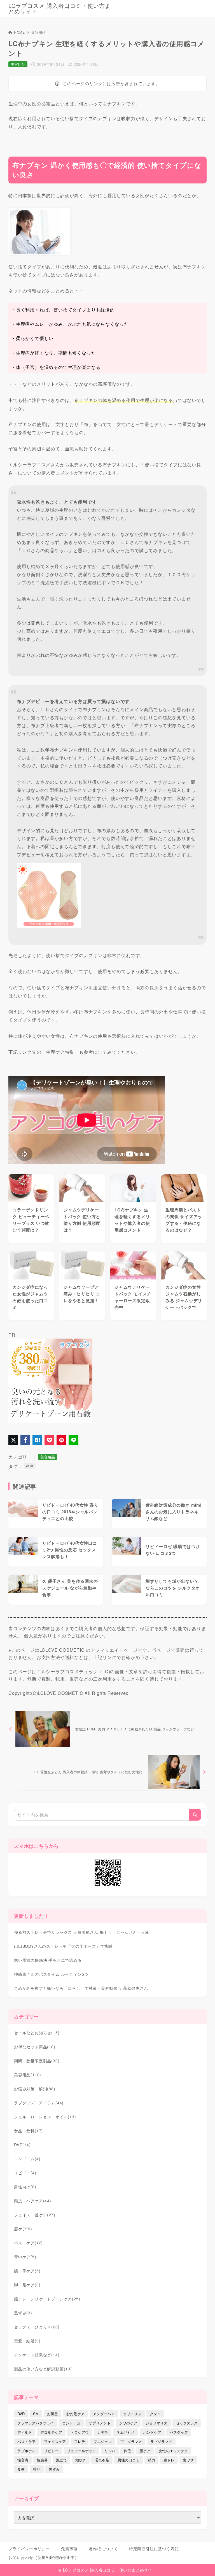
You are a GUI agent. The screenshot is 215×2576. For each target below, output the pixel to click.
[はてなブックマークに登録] (37, 1440)
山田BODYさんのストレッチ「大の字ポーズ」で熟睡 (63, 1946)
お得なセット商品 (35, 2047)
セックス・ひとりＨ (37, 2327)
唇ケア (23, 2229)
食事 (21, 2469)
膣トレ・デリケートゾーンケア (47, 2299)
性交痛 (23, 2460)
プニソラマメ (131, 2441)
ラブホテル (26, 2451)
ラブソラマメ (161, 2441)
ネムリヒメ (126, 2432)
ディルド (25, 2432)
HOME (19, 32)
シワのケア (128, 2423)
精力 (151, 2460)
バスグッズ (179, 2432)
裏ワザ (188, 2460)
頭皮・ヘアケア (33, 2201)
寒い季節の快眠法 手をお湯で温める (48, 1960)
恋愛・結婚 (27, 2341)
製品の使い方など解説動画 (43, 2369)
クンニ (155, 2414)
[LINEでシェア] (73, 1440)
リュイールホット (81, 2451)
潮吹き (81, 2460)
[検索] (195, 1815)
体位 (127, 2451)
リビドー (25, 2173)
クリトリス (132, 2414)
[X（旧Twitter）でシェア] (13, 1440)
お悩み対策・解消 (35, 2089)
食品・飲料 (28, 2131)
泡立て (61, 2460)
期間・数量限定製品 (37, 2061)
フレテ (80, 2441)
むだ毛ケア (75, 2414)
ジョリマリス (156, 2423)
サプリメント (100, 2423)
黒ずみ (23, 2313)
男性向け (25, 2187)
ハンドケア (152, 2432)
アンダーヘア (104, 2414)
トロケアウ (80, 2432)
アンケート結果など (37, 2355)
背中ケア (25, 2257)
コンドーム (27, 2159)
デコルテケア (51, 2432)
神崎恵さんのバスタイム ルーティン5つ (51, 1974)
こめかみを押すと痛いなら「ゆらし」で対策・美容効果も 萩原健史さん (81, 1988)
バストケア (28, 2243)
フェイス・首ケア (35, 2215)
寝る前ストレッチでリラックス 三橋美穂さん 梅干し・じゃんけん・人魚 (82, 1932)
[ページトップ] (204, 2565)
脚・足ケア (27, 2285)
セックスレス (187, 2423)
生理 (30, 1466)
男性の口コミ (128, 2460)
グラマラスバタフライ (36, 2423)
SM (36, 2414)
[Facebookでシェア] (25, 1440)
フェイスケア (55, 2441)
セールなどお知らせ (37, 2033)
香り (37, 2469)
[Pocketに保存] (49, 1440)
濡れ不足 (102, 2460)
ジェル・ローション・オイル (45, 2117)
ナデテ (103, 2432)
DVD (22, 2145)
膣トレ (169, 2460)
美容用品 (38, 32)
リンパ (110, 2451)
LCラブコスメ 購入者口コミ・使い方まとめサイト (59, 8)
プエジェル (103, 2441)
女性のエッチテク (173, 2451)
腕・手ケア (27, 2271)
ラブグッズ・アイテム (39, 2103)
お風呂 (52, 2414)
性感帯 (42, 2460)
